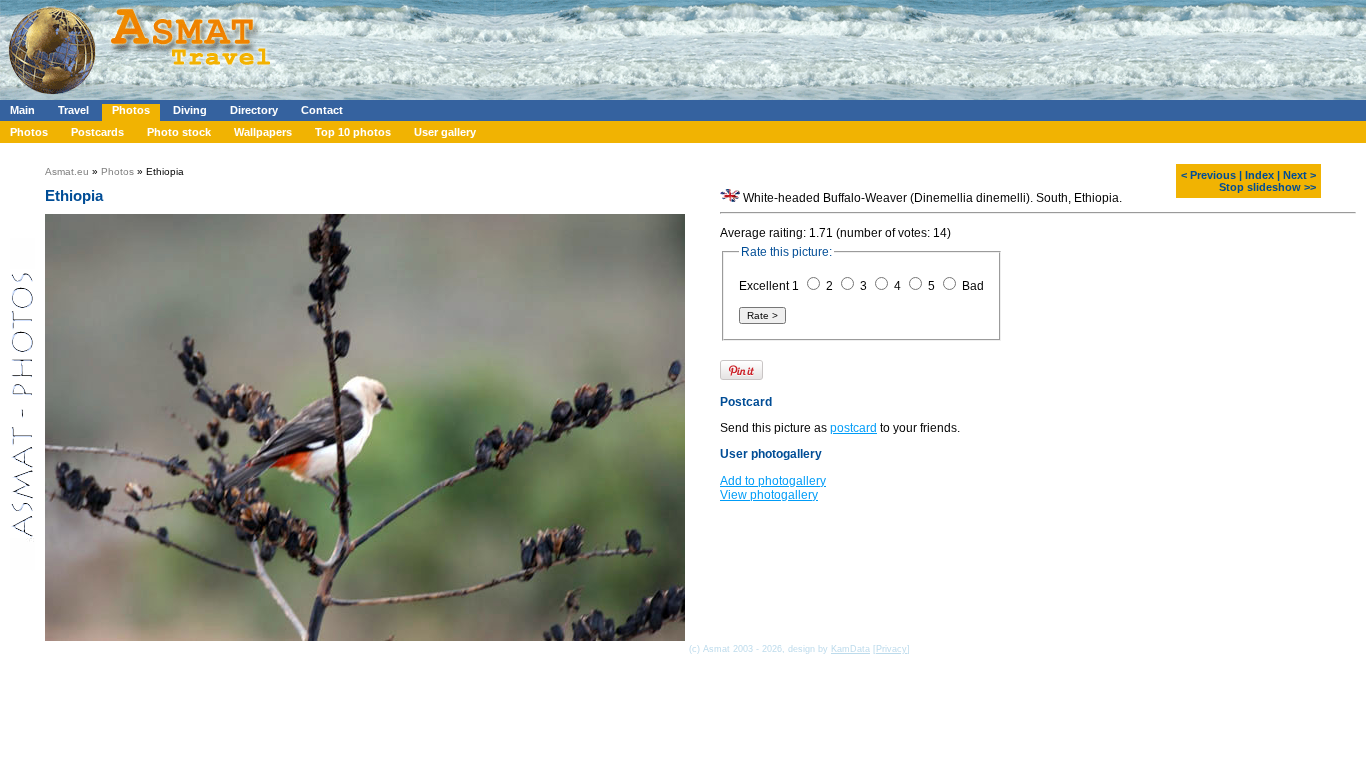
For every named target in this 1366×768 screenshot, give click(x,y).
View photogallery (769, 518)
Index (1259, 175)
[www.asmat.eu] (142, 96)
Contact (322, 110)
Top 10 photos (353, 132)
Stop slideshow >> (1267, 187)
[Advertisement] (599, 45)
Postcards (97, 132)
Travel (73, 110)
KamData (850, 649)
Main (22, 110)
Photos (131, 110)
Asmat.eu (67, 171)
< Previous (1208, 175)
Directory (254, 110)
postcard (853, 451)
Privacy (891, 649)
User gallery (445, 132)
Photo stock (179, 132)
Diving (190, 110)
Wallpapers (263, 132)
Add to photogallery (773, 504)
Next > (1299, 175)
